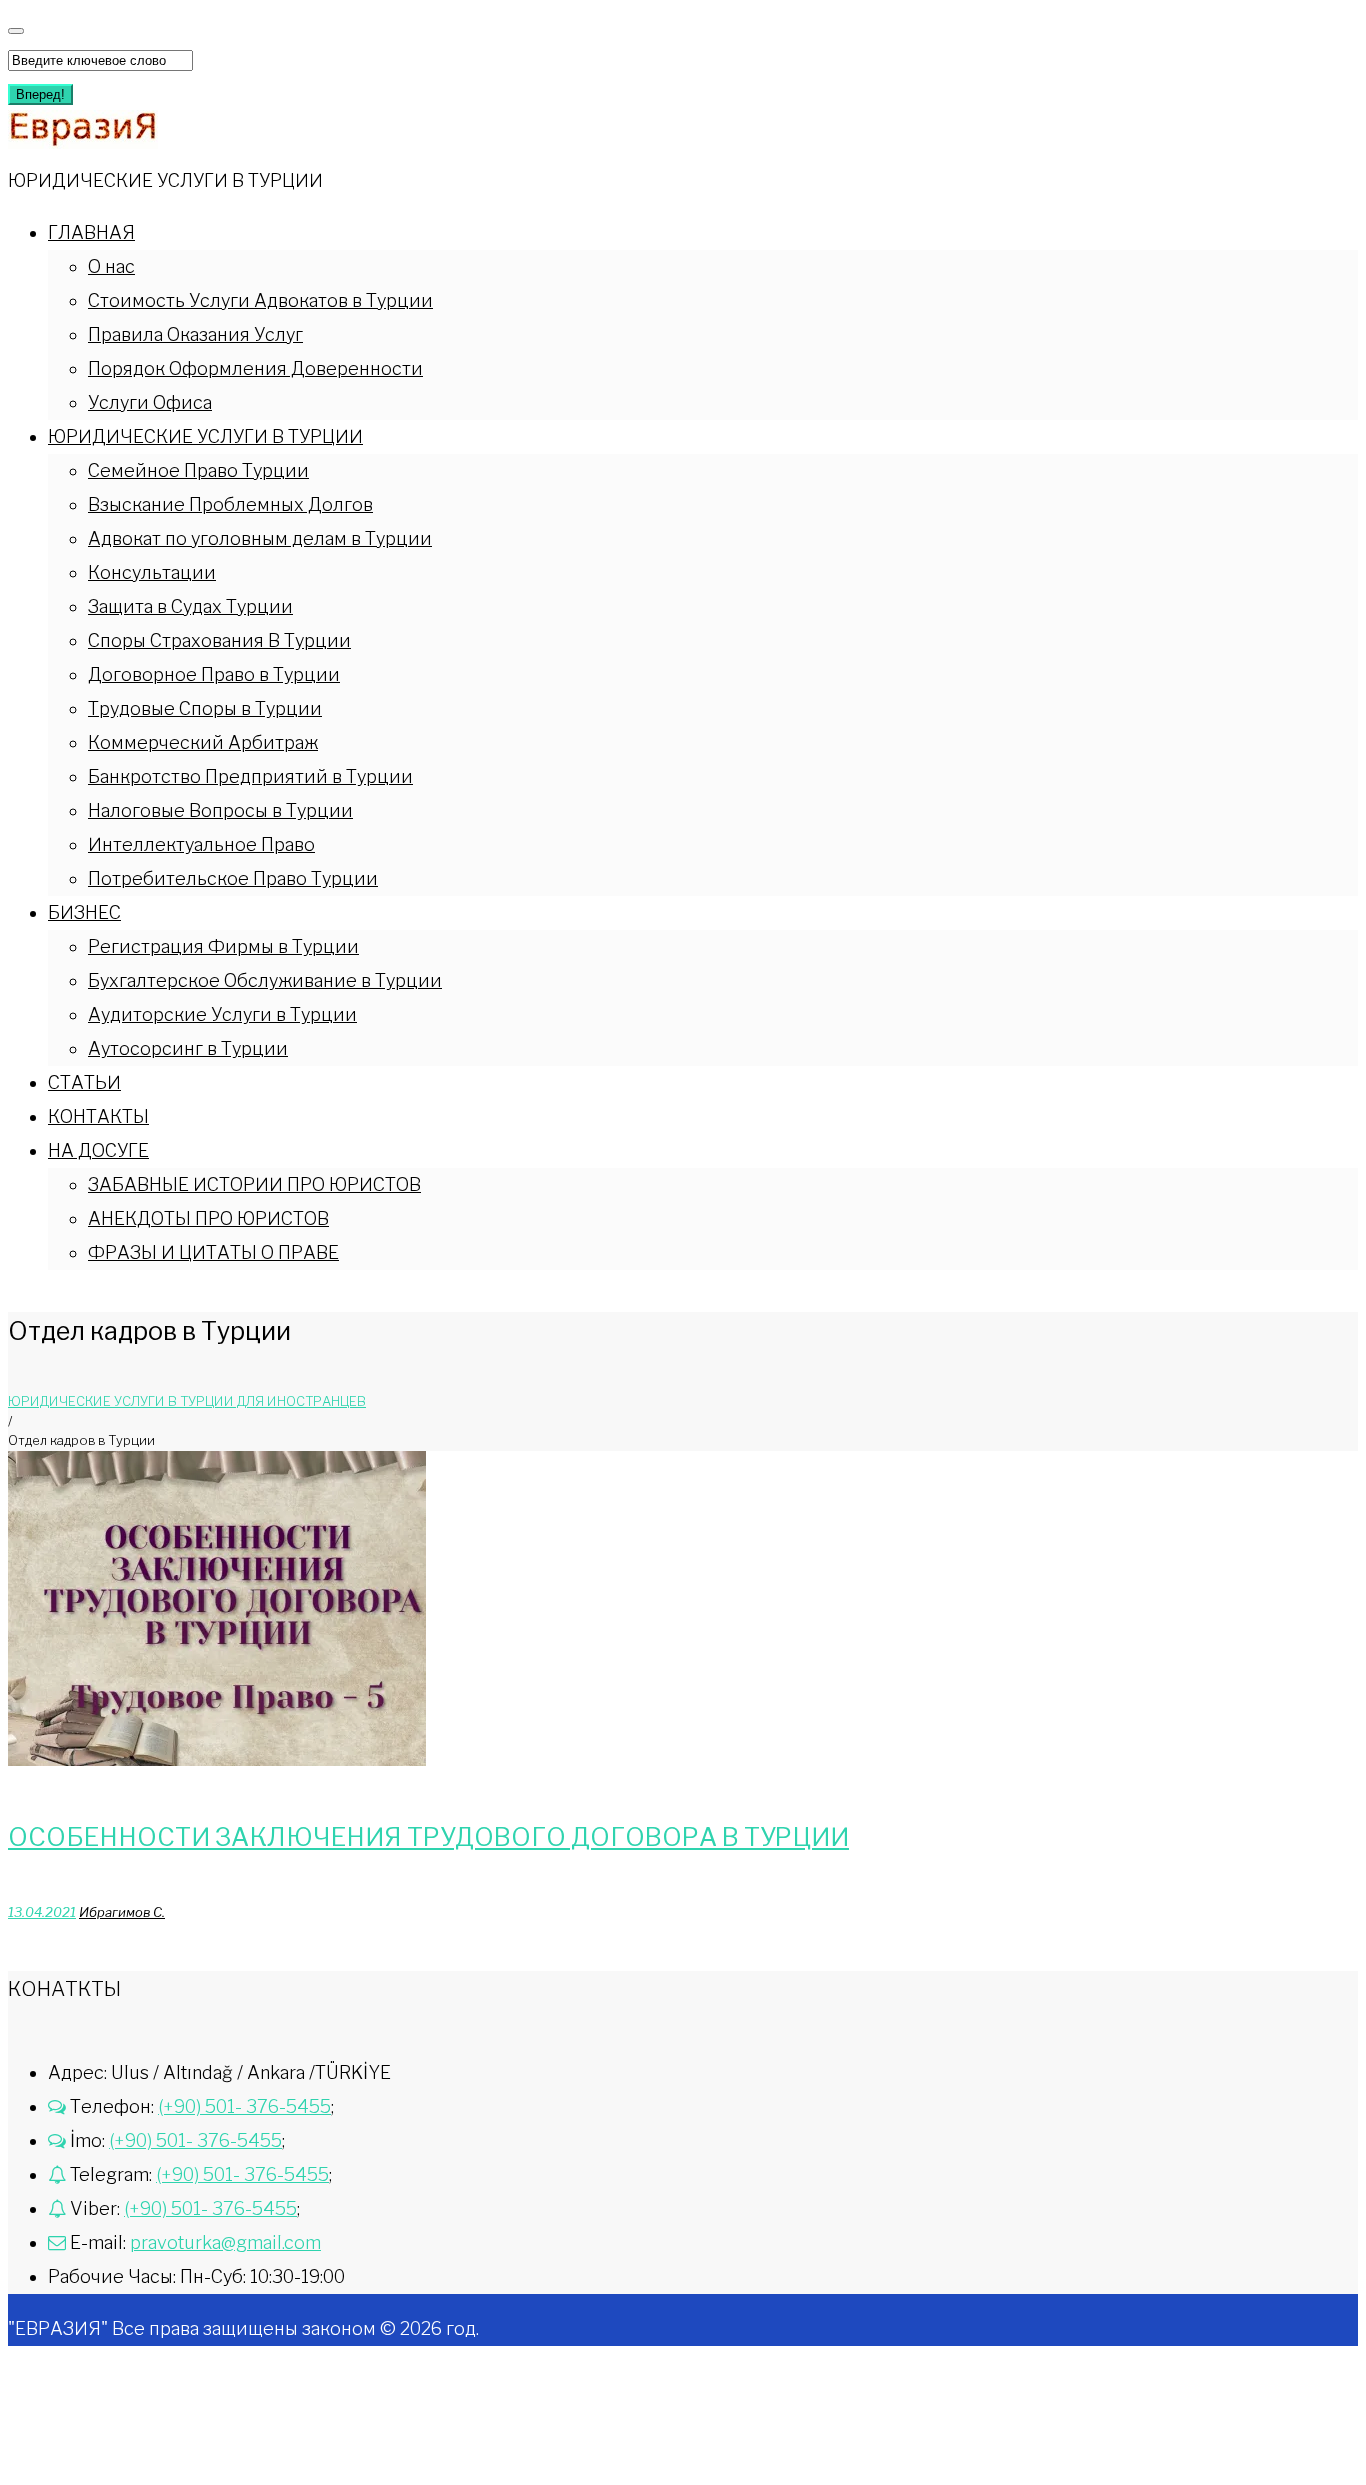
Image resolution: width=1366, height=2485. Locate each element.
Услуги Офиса (150, 402)
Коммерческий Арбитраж (203, 742)
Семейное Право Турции (198, 470)
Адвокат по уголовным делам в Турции (260, 538)
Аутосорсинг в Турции (188, 1048)
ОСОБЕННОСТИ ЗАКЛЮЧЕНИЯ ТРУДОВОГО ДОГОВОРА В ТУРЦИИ (428, 1837)
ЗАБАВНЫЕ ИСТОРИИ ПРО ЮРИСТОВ (254, 1184)
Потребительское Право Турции (233, 878)
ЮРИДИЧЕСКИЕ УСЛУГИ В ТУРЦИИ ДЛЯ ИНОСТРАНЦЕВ (187, 1401)
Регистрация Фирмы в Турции (223, 946)
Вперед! (40, 94)
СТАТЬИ (84, 1082)
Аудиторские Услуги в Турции (222, 1014)
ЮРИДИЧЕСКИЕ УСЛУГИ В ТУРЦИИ (205, 436)
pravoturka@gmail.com (225, 2242)
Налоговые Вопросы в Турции (220, 810)
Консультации (152, 572)
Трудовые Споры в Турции (205, 708)
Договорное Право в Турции (214, 674)
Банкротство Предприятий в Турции (250, 776)
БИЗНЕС (84, 912)
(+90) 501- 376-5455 (244, 2106)
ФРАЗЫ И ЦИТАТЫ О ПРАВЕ (213, 1252)
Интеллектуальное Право (201, 844)
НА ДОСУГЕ (98, 1150)
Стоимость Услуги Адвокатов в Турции (260, 300)
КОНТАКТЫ (98, 1116)
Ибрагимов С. (122, 1912)
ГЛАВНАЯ (91, 232)
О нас (111, 266)
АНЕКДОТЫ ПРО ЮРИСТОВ (208, 1218)
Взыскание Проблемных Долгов (230, 504)
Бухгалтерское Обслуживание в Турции (265, 980)
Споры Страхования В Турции (219, 640)
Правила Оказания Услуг (195, 334)
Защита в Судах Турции (190, 606)
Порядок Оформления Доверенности (255, 368)
